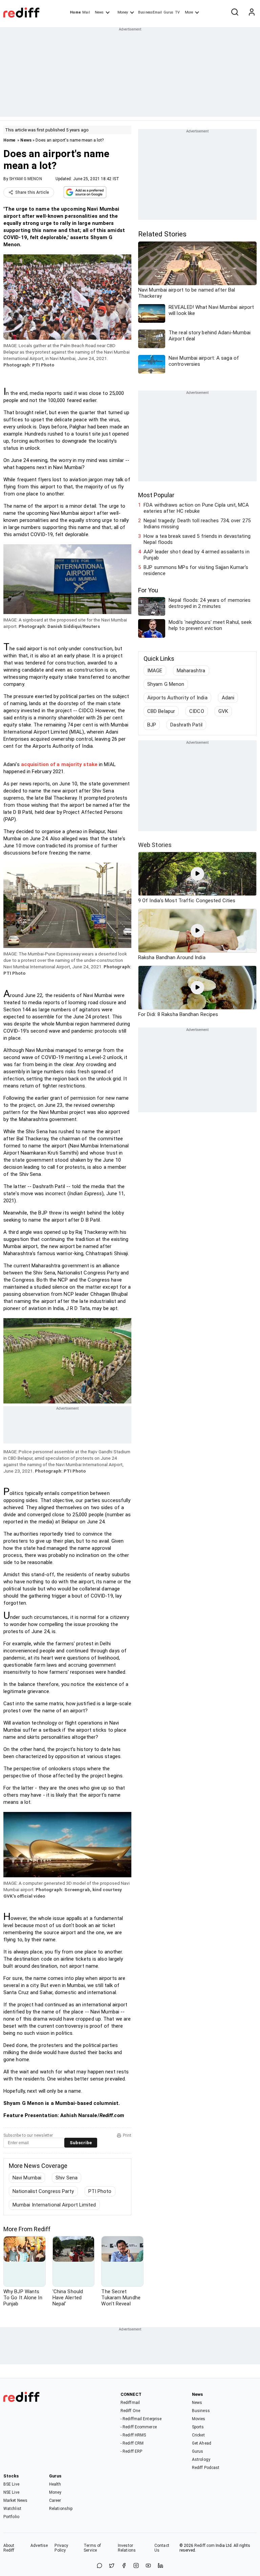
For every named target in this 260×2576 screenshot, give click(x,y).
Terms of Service (92, 2548)
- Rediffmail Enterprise (141, 2419)
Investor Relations (127, 2548)
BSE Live (11, 2484)
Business (201, 2411)
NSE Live (11, 2492)
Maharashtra (191, 671)
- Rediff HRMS (133, 2435)
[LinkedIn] (160, 2566)
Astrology (201, 2459)
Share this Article (32, 192)
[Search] (235, 13)
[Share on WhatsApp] (100, 2566)
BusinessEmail (150, 12)
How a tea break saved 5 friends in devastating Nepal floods (197, 539)
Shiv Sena (67, 2178)
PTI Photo (100, 2191)
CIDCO (197, 711)
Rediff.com (204, 2546)
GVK (223, 711)
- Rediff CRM (132, 2443)
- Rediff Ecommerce (139, 2427)
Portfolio (11, 2517)
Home (75, 12)
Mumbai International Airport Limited (54, 2205)
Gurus (169, 12)
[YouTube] (148, 2566)
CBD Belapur (161, 711)
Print (127, 2135)
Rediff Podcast (206, 2468)
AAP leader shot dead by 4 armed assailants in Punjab (197, 555)
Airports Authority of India (177, 698)
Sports (198, 2427)
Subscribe (81, 2143)
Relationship (61, 2509)
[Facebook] (124, 2566)
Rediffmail (130, 2403)
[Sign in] (252, 13)
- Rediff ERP (131, 2451)
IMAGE (155, 671)
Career (55, 2500)
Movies (199, 2419)
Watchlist (12, 2509)
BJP (152, 725)
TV (177, 12)
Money (123, 12)
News (99, 12)
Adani (228, 698)
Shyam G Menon (166, 684)
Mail (86, 12)
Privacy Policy (61, 2548)
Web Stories (155, 845)
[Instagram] (136, 2566)
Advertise (39, 2546)
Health (55, 2484)
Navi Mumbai (27, 2178)
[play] (197, 874)
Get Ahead (202, 2443)
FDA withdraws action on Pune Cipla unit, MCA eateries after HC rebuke (196, 508)
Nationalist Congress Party (43, 2191)
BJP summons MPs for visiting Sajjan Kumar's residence (196, 570)
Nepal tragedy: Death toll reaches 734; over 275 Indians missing (197, 524)
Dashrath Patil (186, 725)
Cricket (198, 2435)
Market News (15, 2500)
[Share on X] (112, 2566)
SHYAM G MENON (25, 179)
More (189, 12)
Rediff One (130, 2411)
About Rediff (9, 2548)
